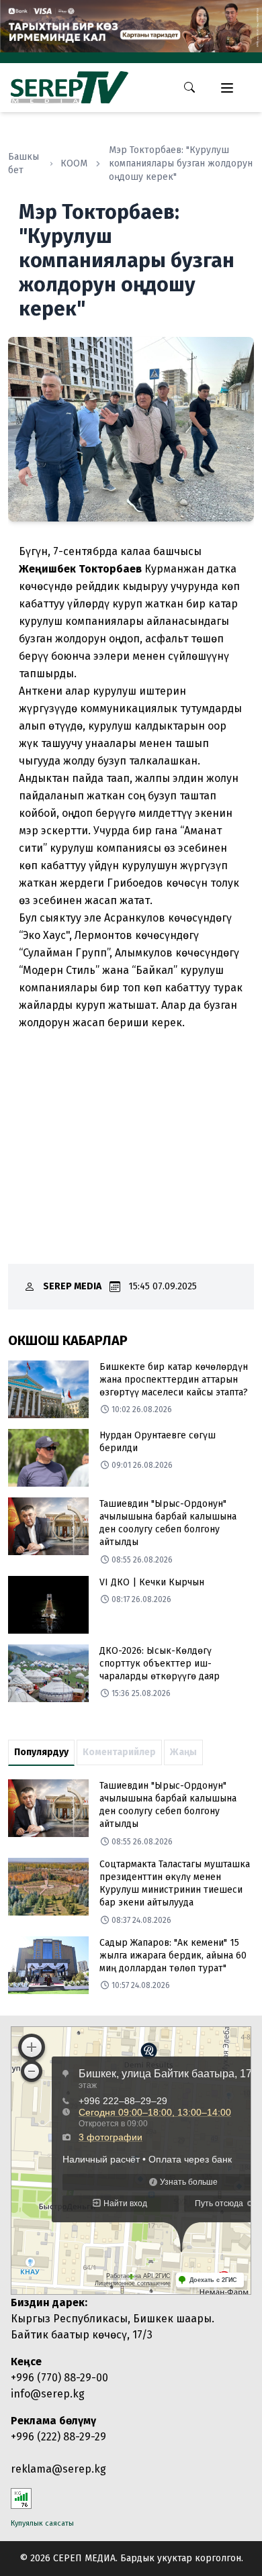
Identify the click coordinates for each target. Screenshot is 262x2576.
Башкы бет (24, 163)
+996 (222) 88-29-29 (58, 2437)
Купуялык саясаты (42, 2523)
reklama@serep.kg (58, 2469)
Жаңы (183, 1752)
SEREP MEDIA (72, 1286)
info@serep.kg (48, 2394)
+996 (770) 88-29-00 (59, 2378)
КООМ (74, 163)
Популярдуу (41, 1752)
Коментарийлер (119, 1752)
